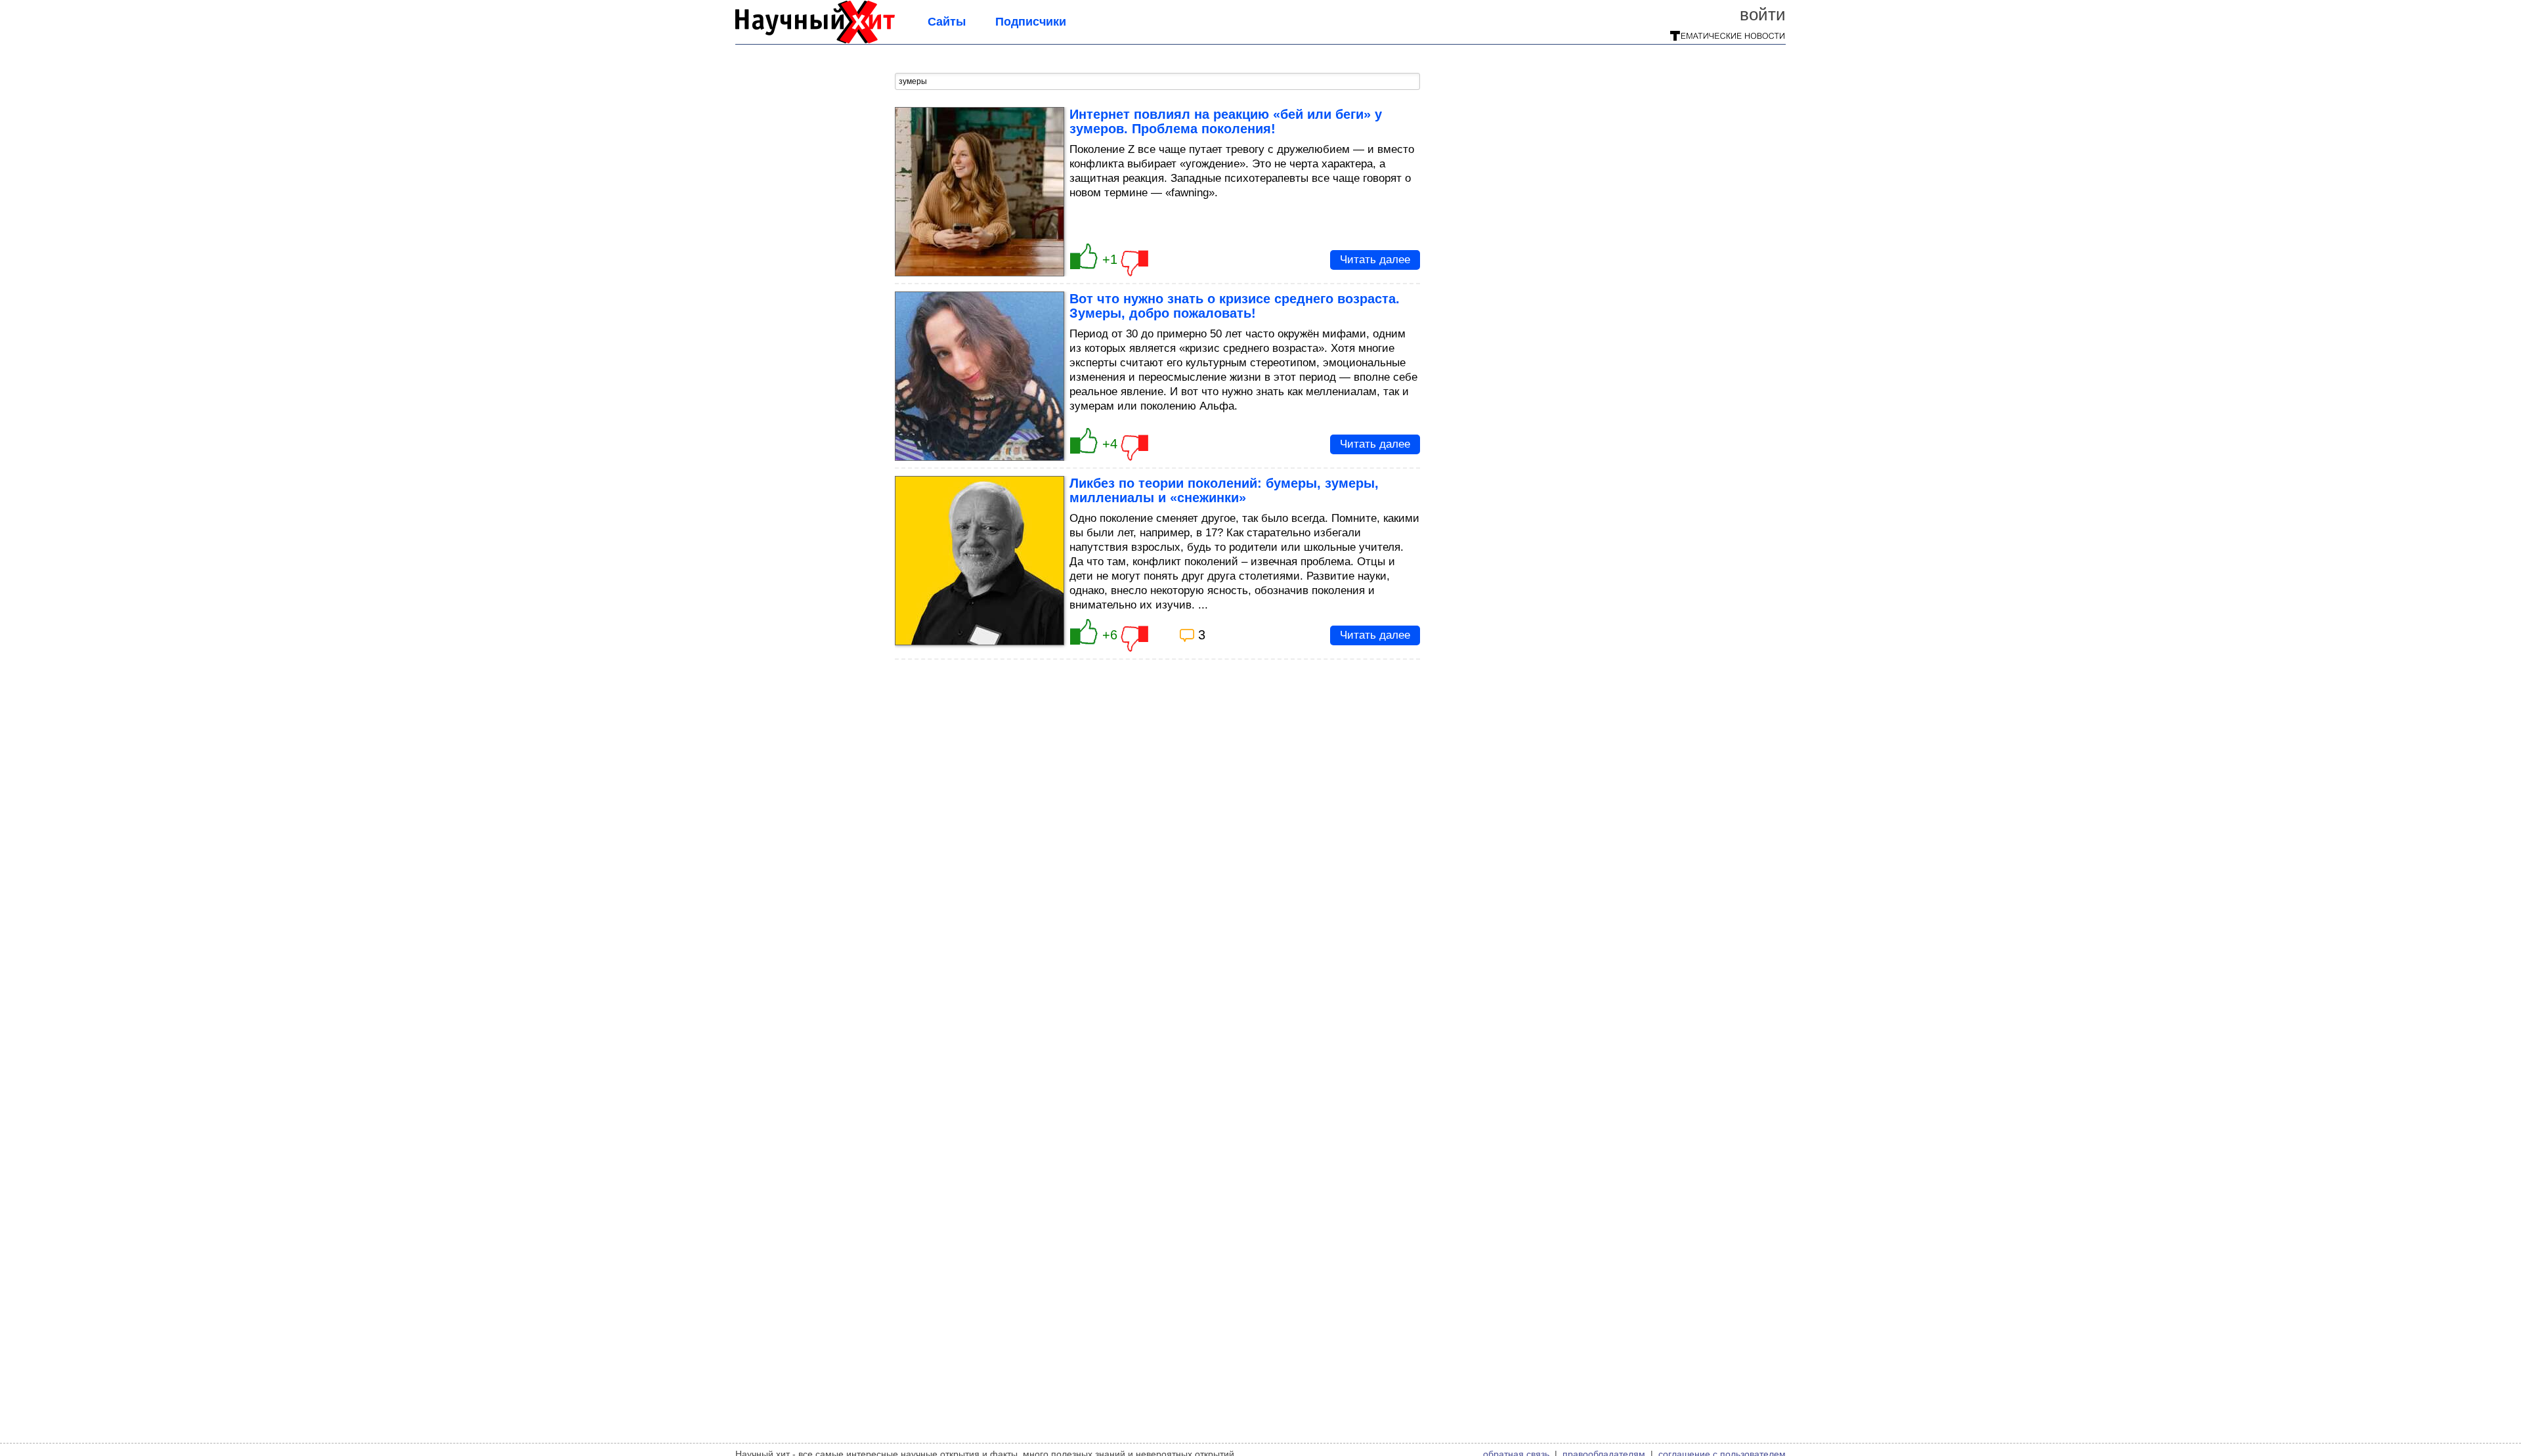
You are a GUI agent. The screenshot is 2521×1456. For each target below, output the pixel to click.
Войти (1763, 14)
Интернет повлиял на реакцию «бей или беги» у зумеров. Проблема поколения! (1226, 121)
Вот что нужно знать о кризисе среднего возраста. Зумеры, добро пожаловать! (1235, 306)
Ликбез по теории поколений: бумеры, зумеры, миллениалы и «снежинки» (1224, 490)
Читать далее (1375, 260)
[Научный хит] (815, 39)
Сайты (947, 22)
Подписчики (1031, 22)
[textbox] (1157, 81)
